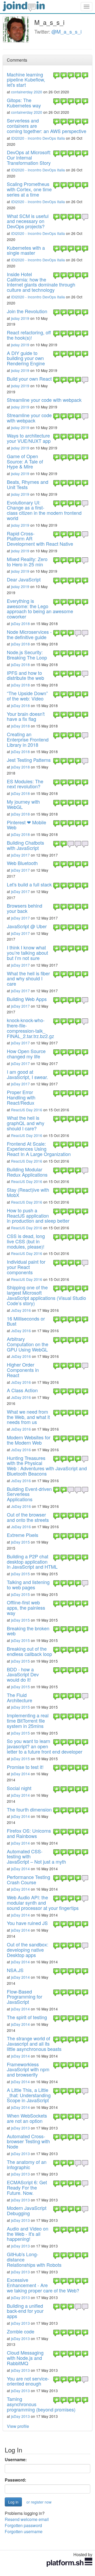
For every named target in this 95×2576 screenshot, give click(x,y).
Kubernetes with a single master (26, 250)
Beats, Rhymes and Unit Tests (28, 484)
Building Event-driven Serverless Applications (29, 1494)
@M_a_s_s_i (66, 31)
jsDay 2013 (20, 2128)
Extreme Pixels (23, 1535)
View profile (18, 2426)
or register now (39, 2502)
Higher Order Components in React (23, 1370)
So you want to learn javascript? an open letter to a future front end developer (45, 1746)
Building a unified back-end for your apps (25, 2311)
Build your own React (29, 379)
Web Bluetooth (22, 863)
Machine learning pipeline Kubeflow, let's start (26, 80)
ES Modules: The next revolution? (25, 784)
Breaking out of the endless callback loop (29, 1651)
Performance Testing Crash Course (28, 1879)
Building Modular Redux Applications (27, 1172)
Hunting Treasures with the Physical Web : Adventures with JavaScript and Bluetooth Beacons (47, 1466)
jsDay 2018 (20, 623)
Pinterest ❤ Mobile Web (27, 825)
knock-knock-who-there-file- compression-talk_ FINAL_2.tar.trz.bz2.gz (30, 1028)
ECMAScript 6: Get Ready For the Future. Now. (27, 2187)
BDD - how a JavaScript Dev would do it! (23, 1674)
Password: (15, 2480)
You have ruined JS (27, 1923)
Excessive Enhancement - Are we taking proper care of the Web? (43, 2285)
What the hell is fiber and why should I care (28, 978)
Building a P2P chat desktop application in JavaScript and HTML (32, 1562)
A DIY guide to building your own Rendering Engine (26, 358)
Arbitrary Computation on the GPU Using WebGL (28, 1344)
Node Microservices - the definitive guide (29, 634)
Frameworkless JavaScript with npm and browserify (28, 2069)
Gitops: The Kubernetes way (24, 103)
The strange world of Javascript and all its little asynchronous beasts (34, 2043)
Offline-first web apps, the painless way (26, 1608)
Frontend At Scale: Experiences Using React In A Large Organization (39, 1149)
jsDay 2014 (20, 1774)
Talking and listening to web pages (28, 1585)
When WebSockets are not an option (27, 2118)
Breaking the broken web (28, 1631)
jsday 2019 (20, 318)
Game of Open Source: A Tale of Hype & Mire (25, 461)
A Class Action (22, 1390)
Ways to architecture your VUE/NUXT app (29, 438)
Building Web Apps (27, 999)
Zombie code (21, 2331)
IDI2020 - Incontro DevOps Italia (38, 138)
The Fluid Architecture (20, 1697)
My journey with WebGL (23, 804)
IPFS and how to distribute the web (25, 675)
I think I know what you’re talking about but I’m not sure (27, 953)
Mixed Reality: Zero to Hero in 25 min (27, 562)
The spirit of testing (27, 2017)
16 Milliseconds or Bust (26, 1321)
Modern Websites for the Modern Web (29, 1440)
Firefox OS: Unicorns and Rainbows (29, 1833)
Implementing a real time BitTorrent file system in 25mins (28, 1721)
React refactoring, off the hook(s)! (29, 335)
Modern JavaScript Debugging (27, 2210)
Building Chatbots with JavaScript (25, 845)
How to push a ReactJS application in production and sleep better (38, 1216)
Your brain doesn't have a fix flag (26, 716)
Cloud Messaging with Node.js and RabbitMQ (25, 2358)
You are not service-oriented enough (28, 2381)
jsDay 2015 (20, 1542)
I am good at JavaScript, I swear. (27, 1074)
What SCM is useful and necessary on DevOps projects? (28, 221)
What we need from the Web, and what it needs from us (28, 1417)
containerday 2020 (27, 92)
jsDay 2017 (20, 855)
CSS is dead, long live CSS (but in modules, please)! (26, 1241)
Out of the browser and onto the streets (28, 1517)
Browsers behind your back (25, 908)
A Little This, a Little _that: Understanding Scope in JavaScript (29, 2095)
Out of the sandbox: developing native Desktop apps (28, 1950)
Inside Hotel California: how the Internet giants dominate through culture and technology (41, 282)
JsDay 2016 (21, 1310)
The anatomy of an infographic (27, 2164)
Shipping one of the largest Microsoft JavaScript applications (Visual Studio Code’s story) (46, 1295)
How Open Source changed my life (26, 1054)
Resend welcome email (27, 2519)
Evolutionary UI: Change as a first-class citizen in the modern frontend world (44, 510)
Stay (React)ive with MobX (28, 1192)
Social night (19, 1788)
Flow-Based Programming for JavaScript (25, 1997)
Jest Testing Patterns (29, 760)
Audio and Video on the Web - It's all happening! (28, 2234)
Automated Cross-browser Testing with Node (28, 2141)
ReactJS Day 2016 (27, 1110)
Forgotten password (23, 2525)
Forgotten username (24, 2531)
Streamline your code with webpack (44, 400)
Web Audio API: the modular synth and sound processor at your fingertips (43, 1903)
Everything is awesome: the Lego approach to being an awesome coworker (40, 609)
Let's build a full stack (29, 884)
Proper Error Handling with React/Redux (21, 1097)
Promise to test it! (25, 1767)
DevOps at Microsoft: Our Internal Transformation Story (29, 157)
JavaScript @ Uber (27, 926)
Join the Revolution (27, 311)
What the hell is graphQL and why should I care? (26, 1123)
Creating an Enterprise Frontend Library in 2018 (28, 739)
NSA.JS (15, 1970)
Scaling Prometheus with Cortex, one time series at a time (29, 189)
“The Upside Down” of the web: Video (27, 696)
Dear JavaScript (24, 579)
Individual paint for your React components (26, 1267)
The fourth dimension (29, 1809)
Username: (16, 2460)
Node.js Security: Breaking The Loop (27, 655)
